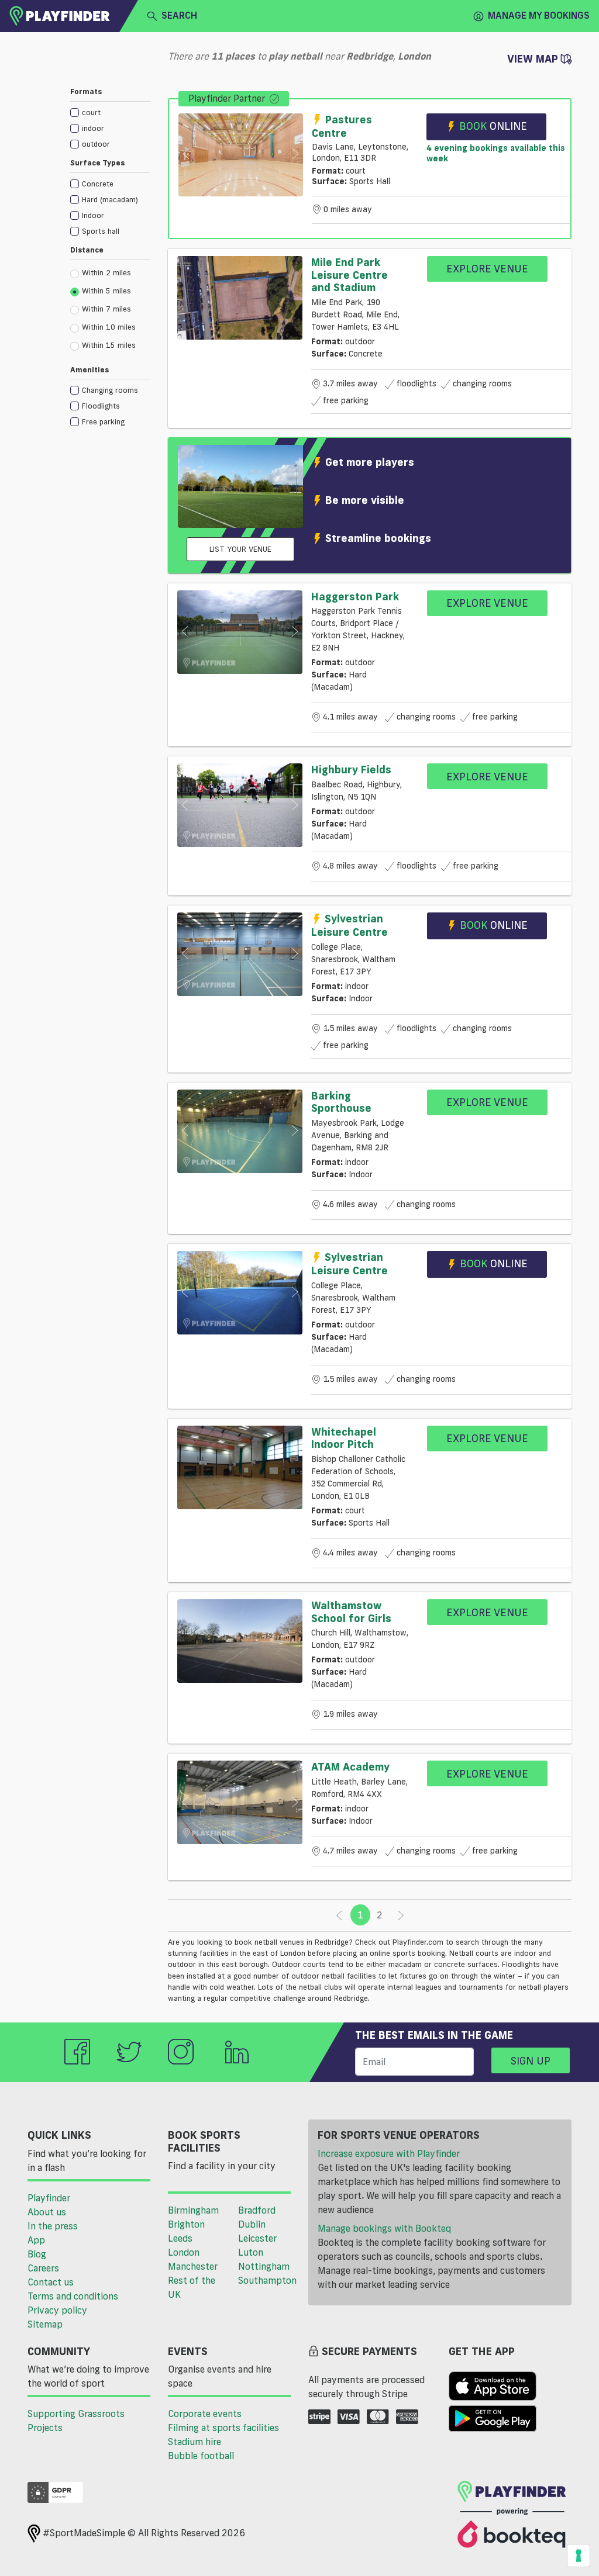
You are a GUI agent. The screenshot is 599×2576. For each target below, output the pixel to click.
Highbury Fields (351, 769)
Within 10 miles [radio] (109, 327)
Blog (37, 2254)
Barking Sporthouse (341, 1102)
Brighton (186, 2224)
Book (493, 126)
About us (47, 2212)
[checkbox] (110, 112)
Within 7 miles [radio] (106, 309)
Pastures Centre (342, 126)
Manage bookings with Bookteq (384, 2228)
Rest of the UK (192, 2287)
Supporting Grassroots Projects (76, 2421)
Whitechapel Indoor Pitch (344, 1438)
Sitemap (45, 2324)
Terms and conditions (73, 2296)
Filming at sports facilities (223, 2428)
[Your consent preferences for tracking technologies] (579, 2556)
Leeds (180, 2238)
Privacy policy (57, 2310)
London (184, 2252)
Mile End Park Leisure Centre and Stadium (350, 274)
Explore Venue (487, 268)
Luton (251, 2252)
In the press (53, 2226)
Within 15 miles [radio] (109, 345)
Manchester (193, 2266)
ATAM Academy (350, 1766)
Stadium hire (194, 2442)
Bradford (257, 2210)
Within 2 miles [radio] (106, 272)
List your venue (240, 549)
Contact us (51, 2282)
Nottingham (264, 2266)
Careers (43, 2268)
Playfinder (49, 2198)
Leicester (257, 2238)
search (179, 15)
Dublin (252, 2224)
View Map (534, 58)
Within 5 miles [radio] (106, 291)
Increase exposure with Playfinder (389, 2153)
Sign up (531, 2060)
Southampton (267, 2280)
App (36, 2240)
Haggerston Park (355, 596)
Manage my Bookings (539, 15)
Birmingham (193, 2210)
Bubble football (201, 2456)
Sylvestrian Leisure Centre (350, 925)
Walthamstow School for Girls (351, 1612)
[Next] (401, 1915)
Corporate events (205, 2414)
